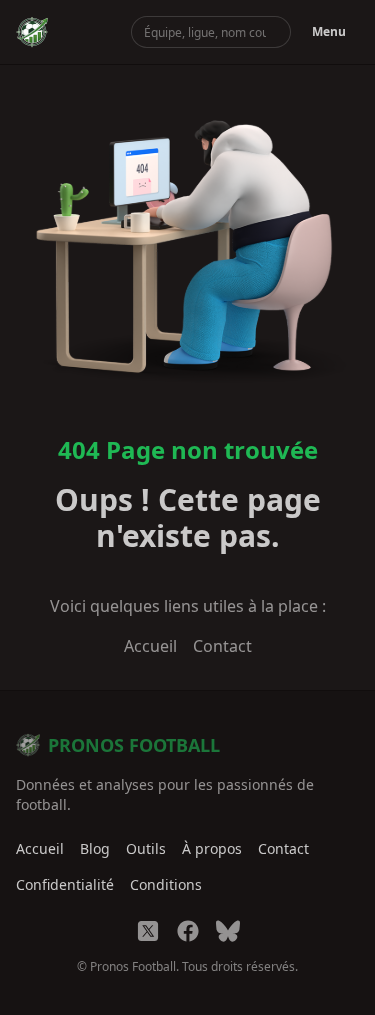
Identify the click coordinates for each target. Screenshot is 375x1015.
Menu (329, 31)
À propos (212, 848)
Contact (222, 646)
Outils (146, 848)
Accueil (150, 646)
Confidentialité (65, 884)
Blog (95, 848)
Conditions (166, 884)
